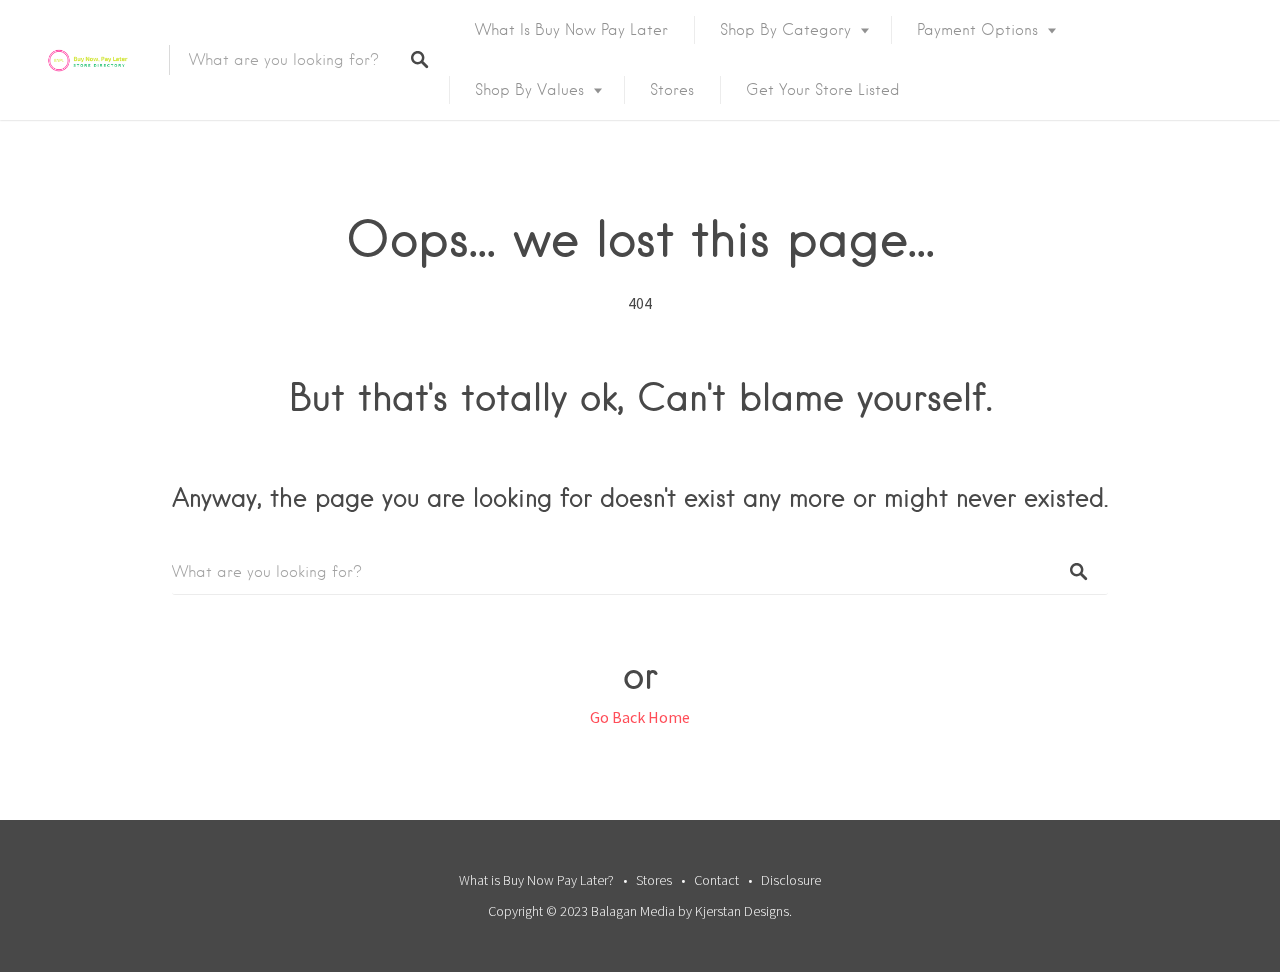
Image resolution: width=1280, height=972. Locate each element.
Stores (672, 90)
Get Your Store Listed (823, 90)
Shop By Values (529, 90)
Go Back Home (640, 717)
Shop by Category (785, 30)
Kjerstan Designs (742, 911)
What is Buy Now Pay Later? (536, 880)
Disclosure (791, 880)
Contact (716, 880)
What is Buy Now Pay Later (571, 30)
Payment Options (977, 30)
